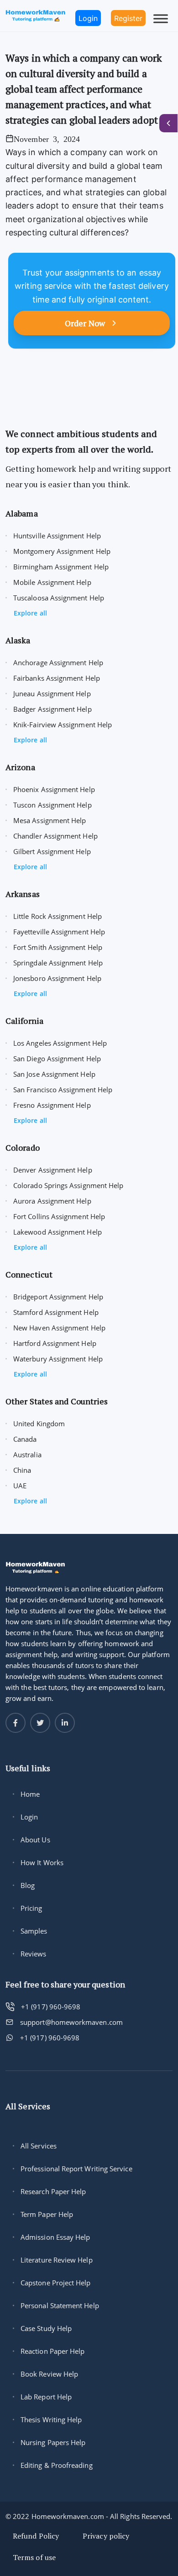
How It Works (42, 1862)
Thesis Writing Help (51, 2420)
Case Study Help (46, 2328)
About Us (35, 1840)
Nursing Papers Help (53, 2442)
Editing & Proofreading (57, 2465)
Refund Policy (36, 2536)
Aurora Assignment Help (52, 1201)
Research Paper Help (53, 2191)
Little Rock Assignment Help (58, 916)
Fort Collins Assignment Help (59, 1216)
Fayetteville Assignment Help (59, 932)
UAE (20, 1486)
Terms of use (34, 2557)
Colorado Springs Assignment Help (68, 1185)
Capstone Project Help (56, 2283)
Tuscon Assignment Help (52, 805)
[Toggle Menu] (161, 18)
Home (30, 1794)
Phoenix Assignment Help (54, 789)
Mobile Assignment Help (52, 582)
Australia (27, 1455)
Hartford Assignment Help (55, 1343)
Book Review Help (49, 2374)
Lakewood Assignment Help (58, 1232)
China (22, 1470)
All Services (39, 2146)
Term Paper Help (47, 2214)
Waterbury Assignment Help (58, 1359)
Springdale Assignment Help (58, 963)
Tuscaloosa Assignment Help (59, 598)
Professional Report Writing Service (76, 2169)
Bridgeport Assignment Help (58, 1297)
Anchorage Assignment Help (58, 662)
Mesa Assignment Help (50, 820)
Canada (25, 1439)
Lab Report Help (46, 2397)
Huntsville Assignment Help (57, 536)
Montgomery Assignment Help (62, 551)
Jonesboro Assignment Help (57, 978)
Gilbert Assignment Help (52, 851)
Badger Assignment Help (52, 709)
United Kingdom (39, 1424)
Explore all (30, 613)
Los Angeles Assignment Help (60, 1043)
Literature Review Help (57, 2260)
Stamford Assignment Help (56, 1312)
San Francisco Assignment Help (63, 1090)
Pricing (31, 1908)
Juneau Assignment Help (52, 694)
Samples (34, 1931)
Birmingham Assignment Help (61, 567)
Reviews (34, 1954)
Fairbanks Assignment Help (57, 678)
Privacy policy (106, 2536)
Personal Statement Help (60, 2305)
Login (29, 1817)
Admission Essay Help (55, 2237)
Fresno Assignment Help (52, 1105)
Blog (28, 1885)
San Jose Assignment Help (54, 1074)
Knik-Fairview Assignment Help (63, 725)
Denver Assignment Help (53, 1170)
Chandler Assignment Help (55, 836)
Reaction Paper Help (52, 2351)
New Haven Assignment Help (59, 1328)
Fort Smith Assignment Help (58, 947)
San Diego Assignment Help (57, 1059)
